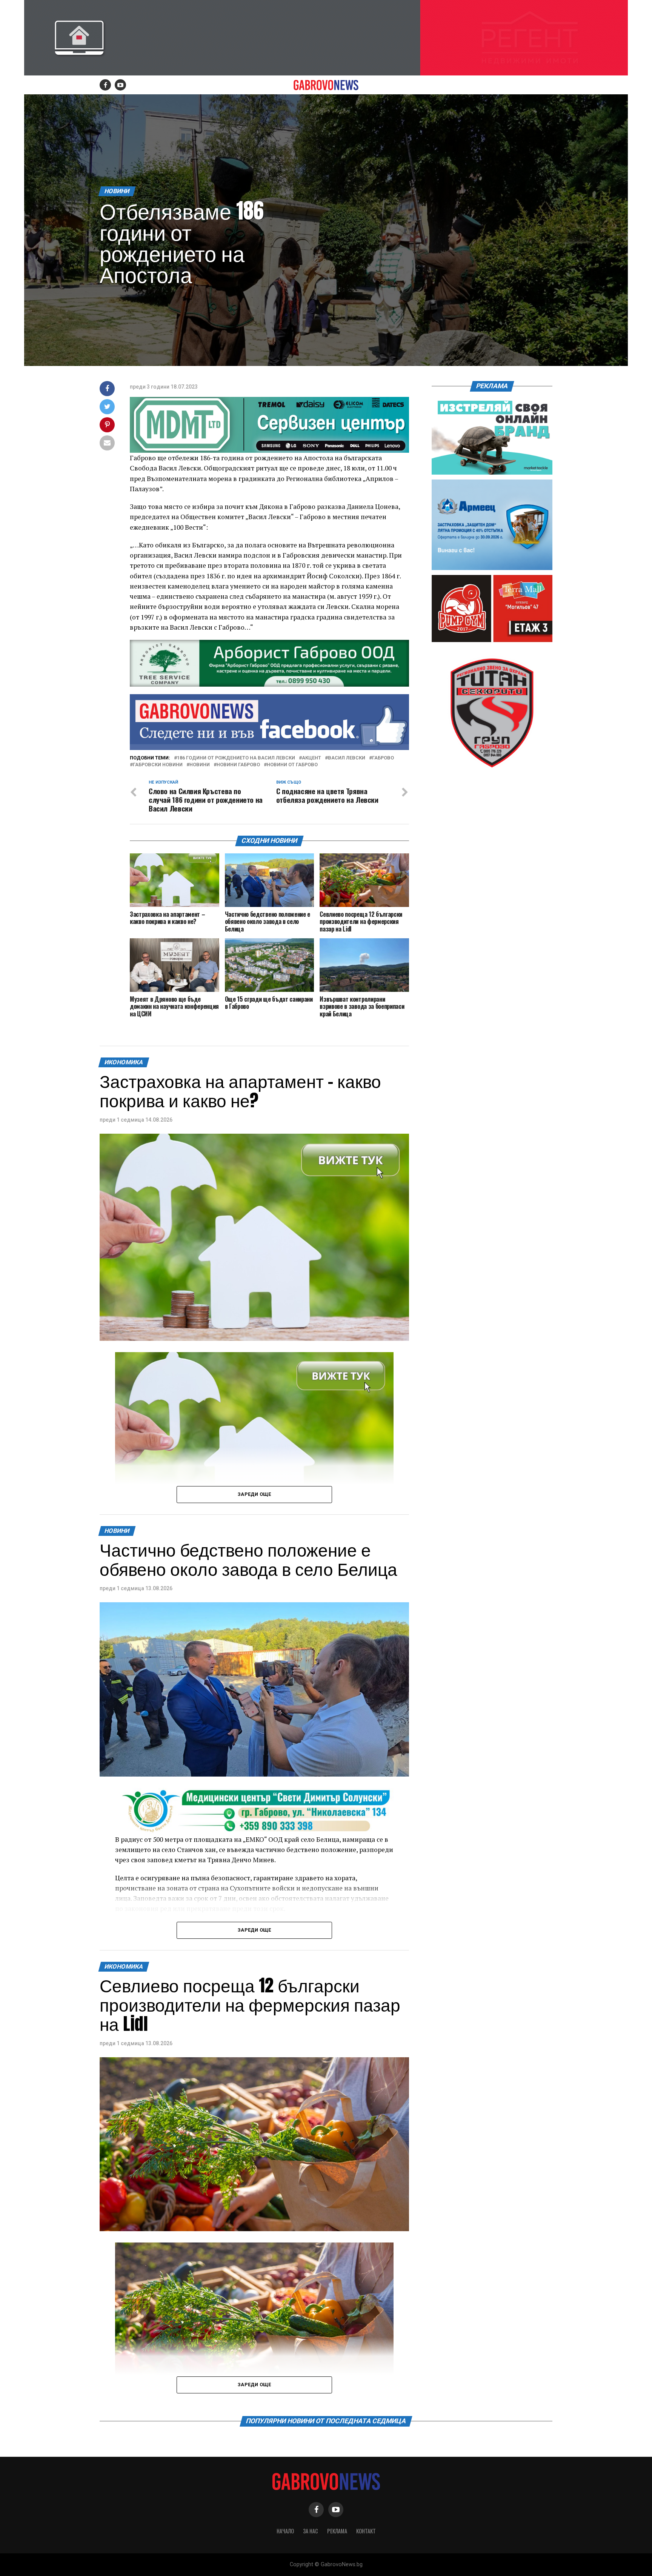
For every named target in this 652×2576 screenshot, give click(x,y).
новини (200, 765)
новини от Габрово (292, 765)
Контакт (366, 2531)
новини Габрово (238, 765)
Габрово (383, 758)
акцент (311, 758)
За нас (311, 2531)
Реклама (337, 2531)
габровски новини (158, 765)
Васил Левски (347, 758)
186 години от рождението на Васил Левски (236, 758)
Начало (285, 2531)
